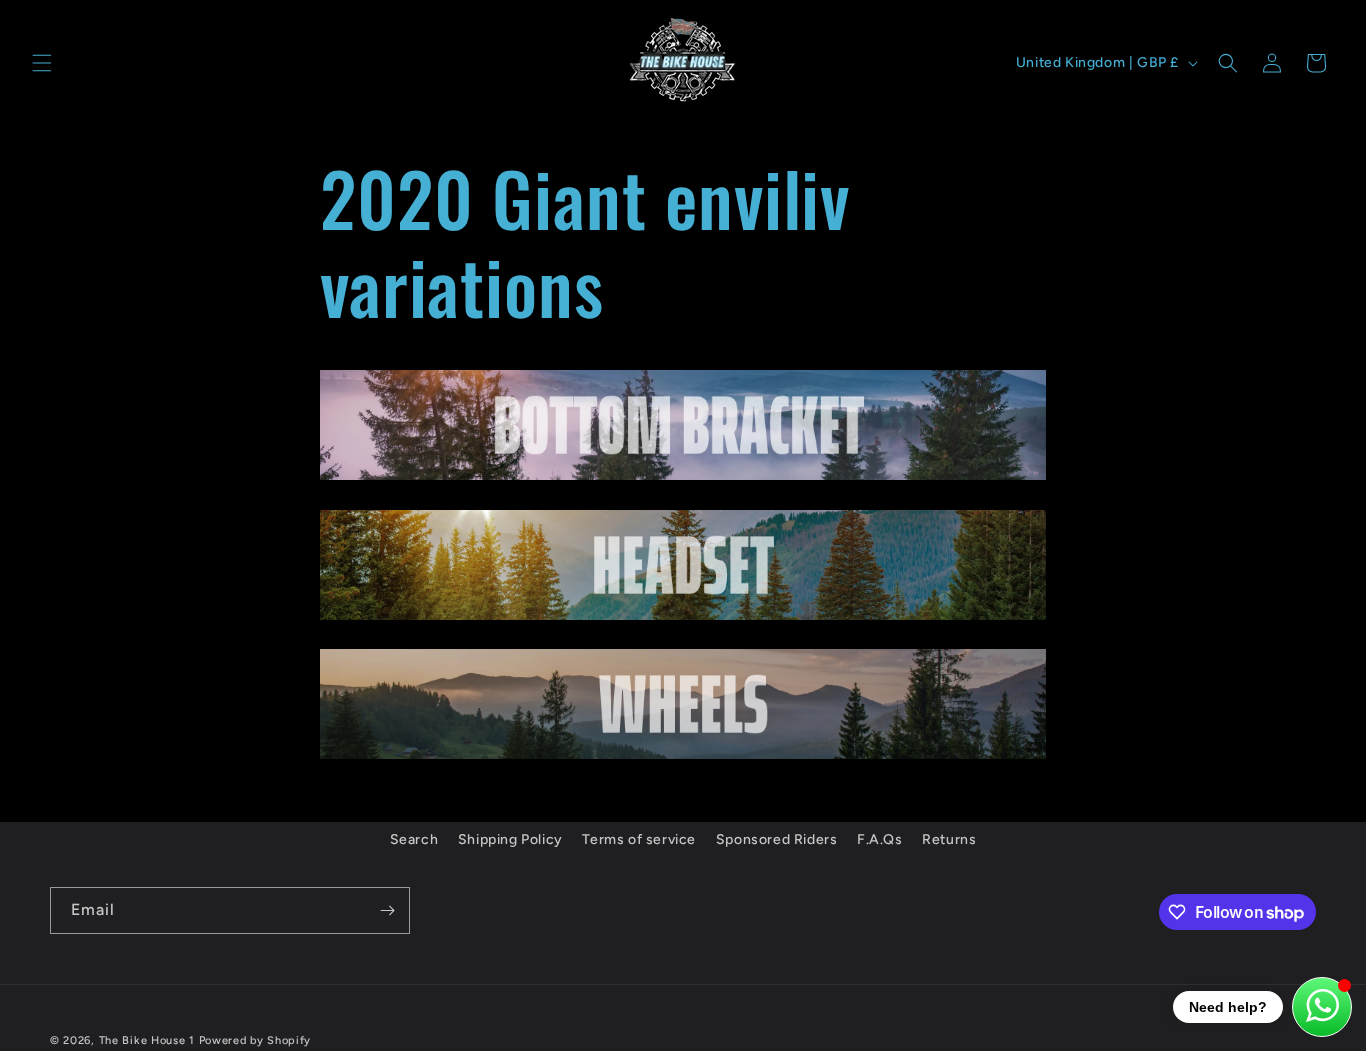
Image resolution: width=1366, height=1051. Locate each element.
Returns (949, 839)
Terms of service (639, 839)
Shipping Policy (510, 839)
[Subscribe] (387, 910)
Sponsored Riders (777, 839)
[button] (42, 63)
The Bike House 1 (147, 1040)
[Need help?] (1322, 1007)
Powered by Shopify (255, 1040)
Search (414, 839)
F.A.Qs (880, 839)
